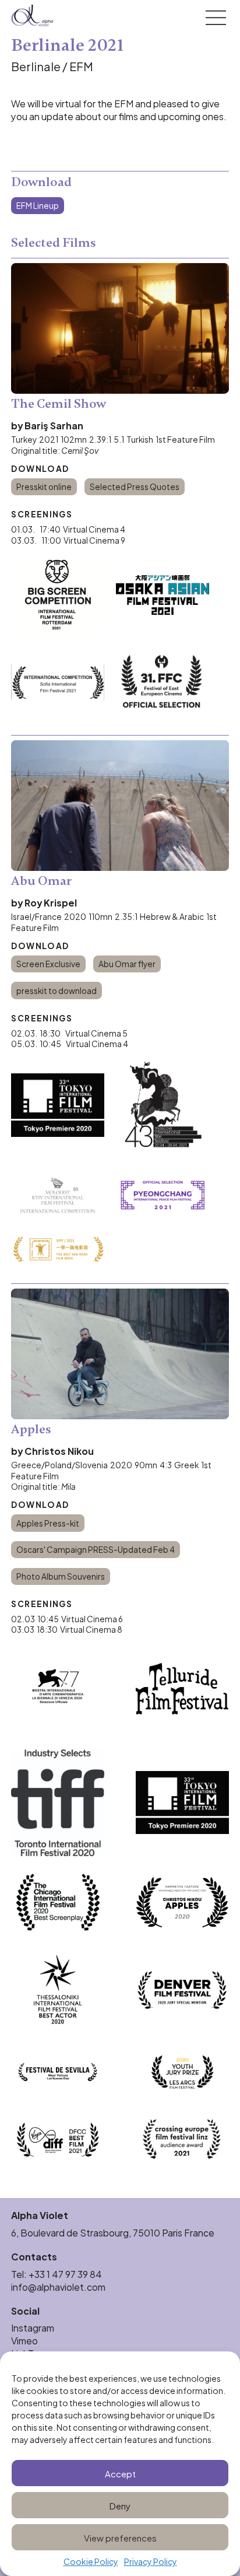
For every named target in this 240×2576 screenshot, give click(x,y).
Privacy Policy (151, 2562)
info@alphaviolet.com (58, 2286)
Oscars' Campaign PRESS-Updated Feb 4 (96, 1549)
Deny (120, 2505)
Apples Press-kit (48, 1523)
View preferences (120, 2537)
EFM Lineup (38, 205)
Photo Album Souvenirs (61, 1576)
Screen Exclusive (48, 963)
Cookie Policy (91, 2562)
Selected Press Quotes (135, 486)
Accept (120, 2473)
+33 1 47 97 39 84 (66, 2274)
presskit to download (57, 990)
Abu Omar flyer (127, 963)
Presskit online (44, 486)
